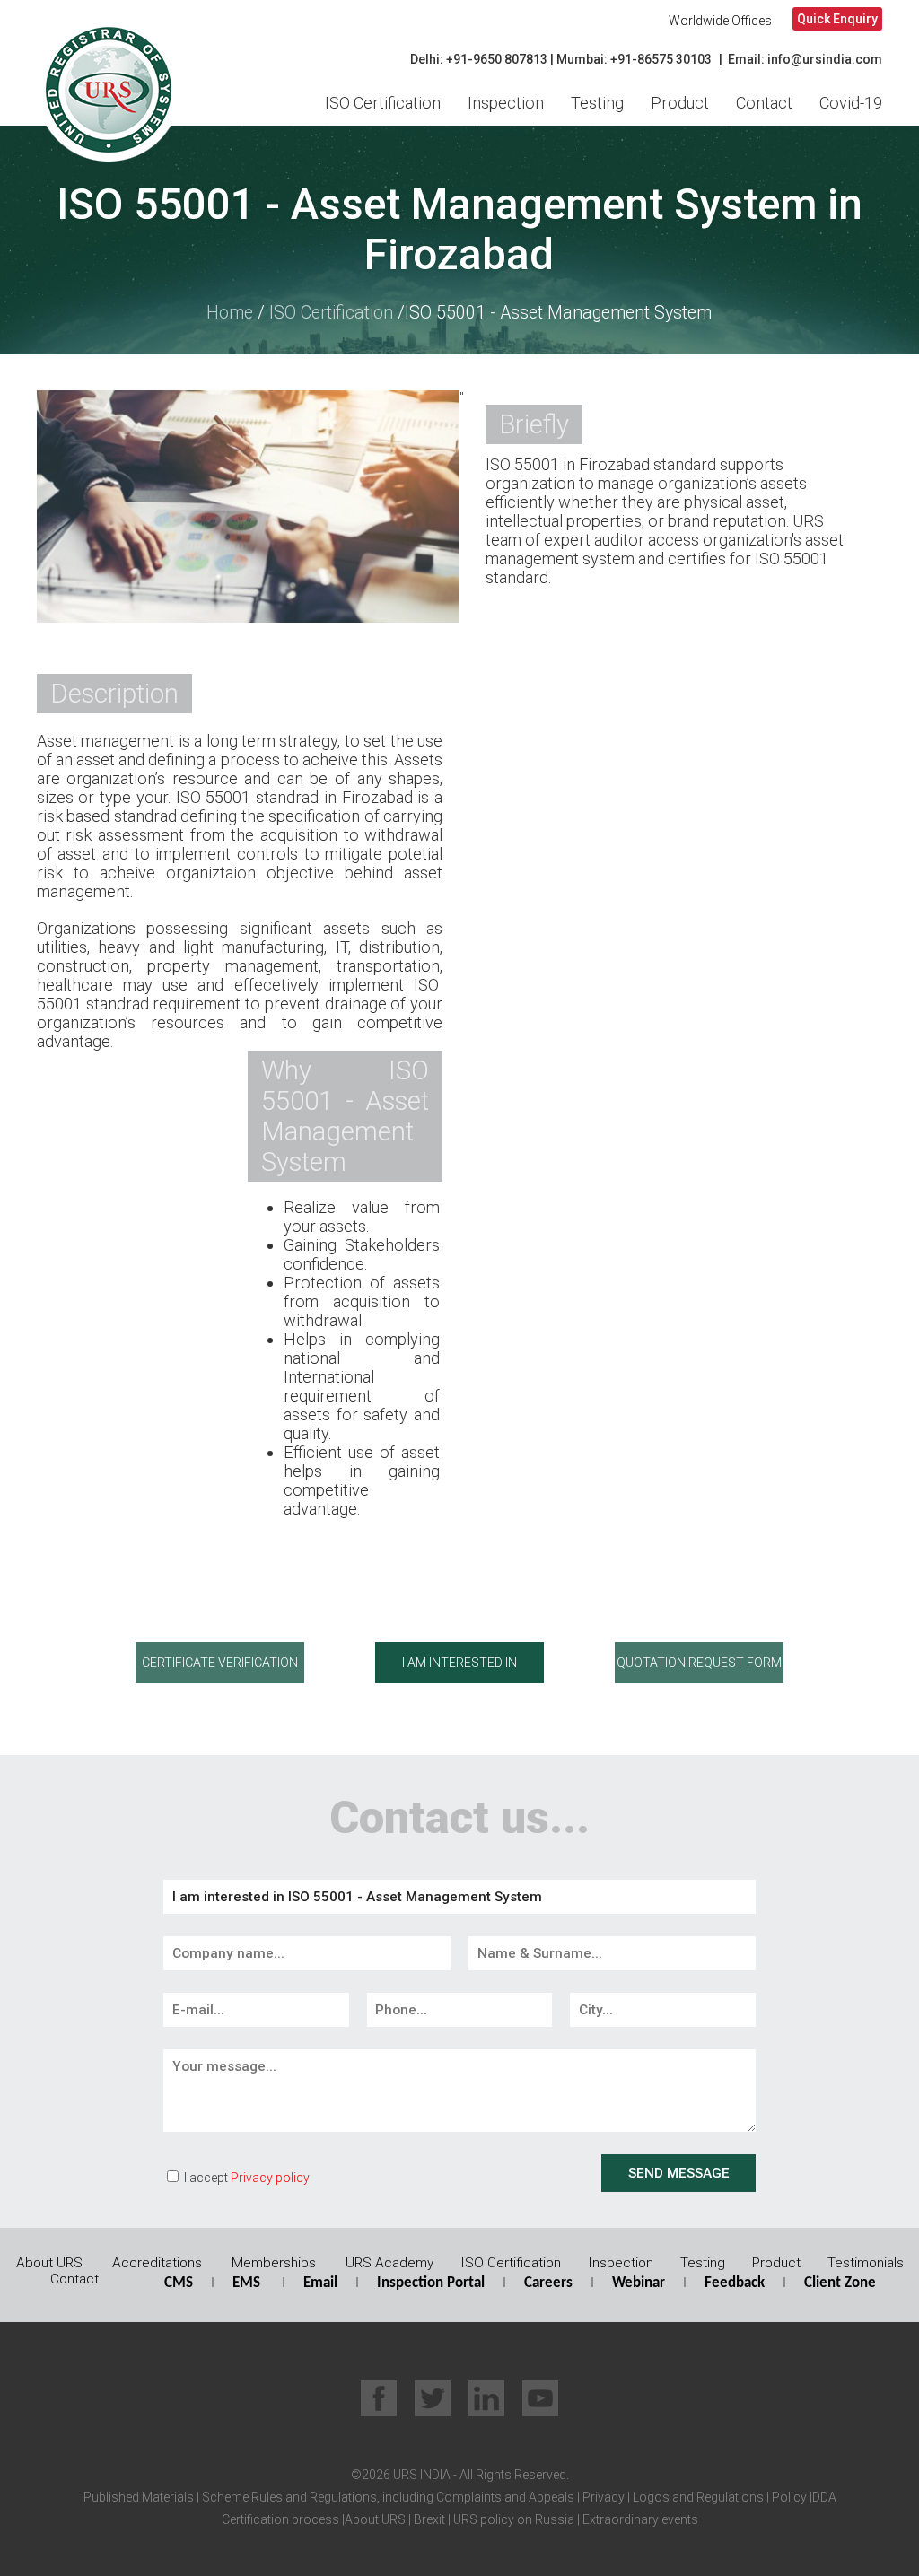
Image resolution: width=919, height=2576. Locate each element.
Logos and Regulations (697, 2497)
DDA (824, 2497)
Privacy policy (270, 2178)
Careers (548, 2283)
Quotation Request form (699, 1663)
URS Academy (389, 2263)
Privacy (602, 2497)
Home (230, 313)
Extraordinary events (640, 2519)
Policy (788, 2497)
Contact (764, 103)
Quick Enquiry (837, 19)
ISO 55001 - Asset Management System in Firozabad (459, 230)
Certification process (280, 2519)
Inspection (506, 103)
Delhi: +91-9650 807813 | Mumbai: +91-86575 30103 (561, 59)
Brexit (429, 2519)
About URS (49, 2263)
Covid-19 (851, 103)
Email (320, 2283)
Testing (597, 103)
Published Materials (139, 2497)
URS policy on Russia (514, 2519)
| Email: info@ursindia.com (801, 59)
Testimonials (866, 2263)
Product (680, 103)
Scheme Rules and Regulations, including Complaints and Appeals (387, 2497)
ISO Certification (383, 103)
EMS (246, 2283)
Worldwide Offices (720, 21)
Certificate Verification (220, 1663)
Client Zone (840, 2283)
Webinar (639, 2283)
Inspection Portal (431, 2283)
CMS (179, 2283)
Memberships (274, 2263)
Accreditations (157, 2263)
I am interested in (459, 1663)
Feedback (735, 2283)
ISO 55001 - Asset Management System (558, 313)
